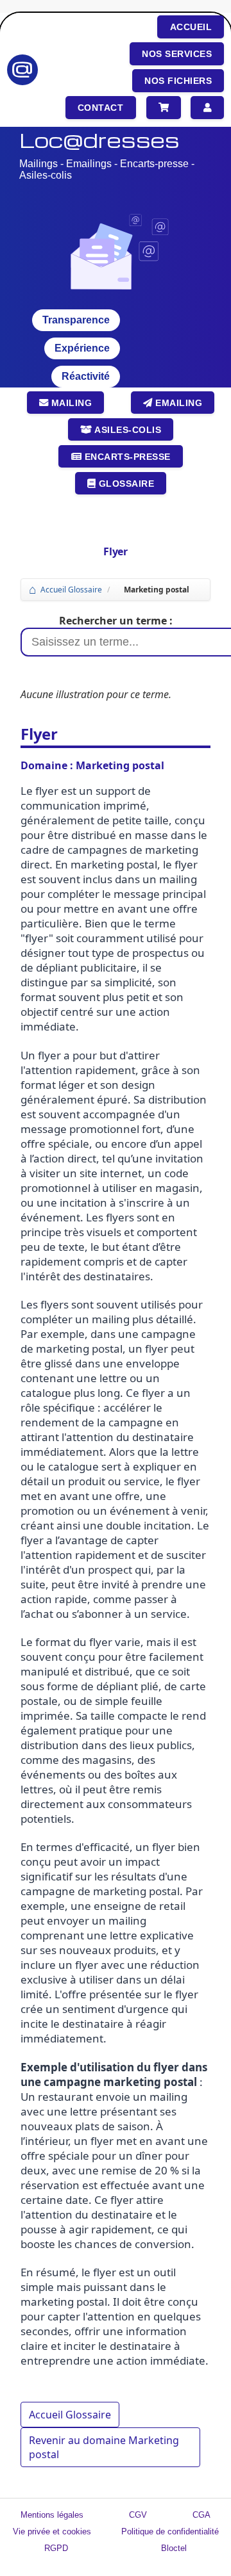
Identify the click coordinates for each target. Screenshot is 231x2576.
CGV (138, 2515)
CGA (201, 2515)
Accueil (191, 27)
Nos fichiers (178, 81)
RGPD (56, 2548)
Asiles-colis (127, 430)
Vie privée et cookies (52, 2531)
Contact (101, 108)
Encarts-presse (126, 457)
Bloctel (174, 2548)
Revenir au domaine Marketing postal (104, 2447)
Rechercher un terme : (116, 621)
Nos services (177, 54)
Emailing (178, 403)
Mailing (70, 403)
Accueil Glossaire (71, 590)
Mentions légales (52, 2515)
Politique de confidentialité (170, 2531)
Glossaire (125, 484)
